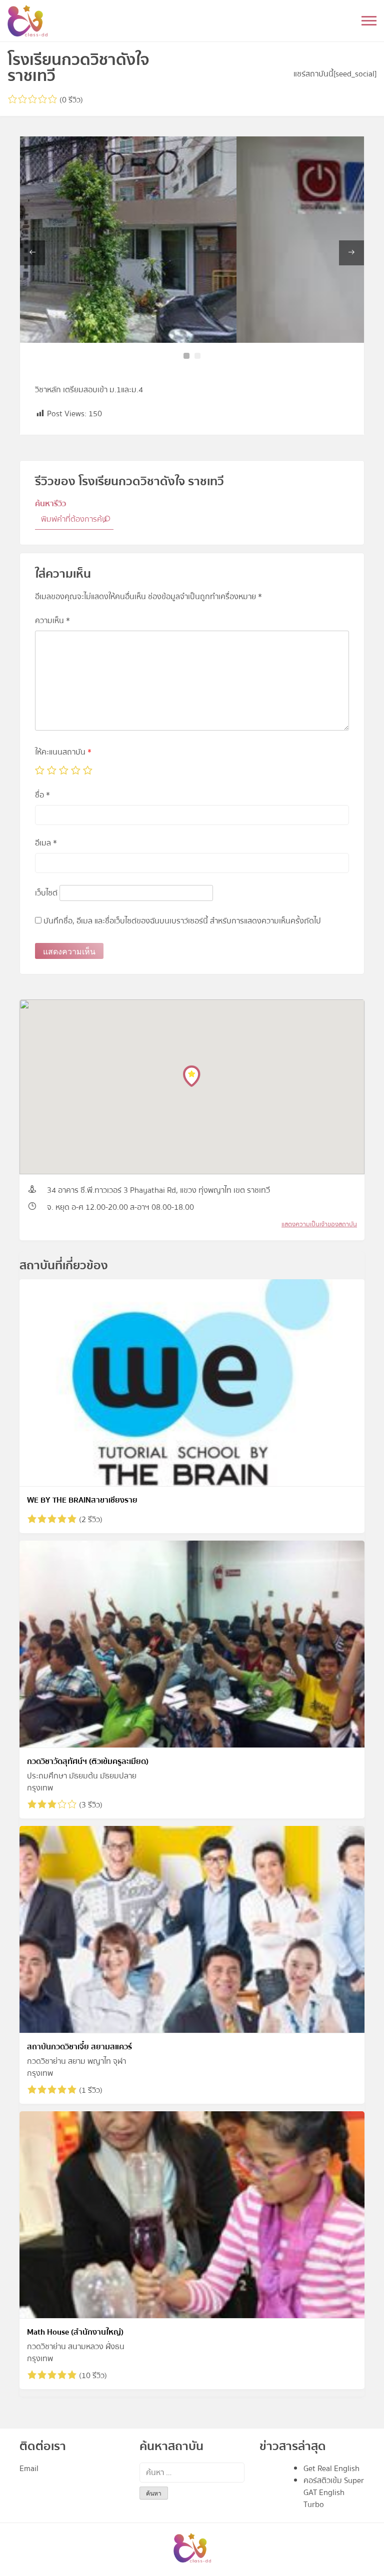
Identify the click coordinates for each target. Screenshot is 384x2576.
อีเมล (46, 843)
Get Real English (331, 2469)
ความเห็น (52, 621)
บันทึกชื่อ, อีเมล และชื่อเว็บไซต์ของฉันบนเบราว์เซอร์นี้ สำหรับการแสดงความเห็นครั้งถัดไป (182, 921)
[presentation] (32, 253)
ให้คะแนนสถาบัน (63, 752)
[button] (186, 356)
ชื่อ (42, 795)
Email (29, 2469)
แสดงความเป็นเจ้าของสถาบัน (319, 1224)
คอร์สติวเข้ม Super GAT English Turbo (334, 2493)
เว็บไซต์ (46, 893)
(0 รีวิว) (70, 100)
